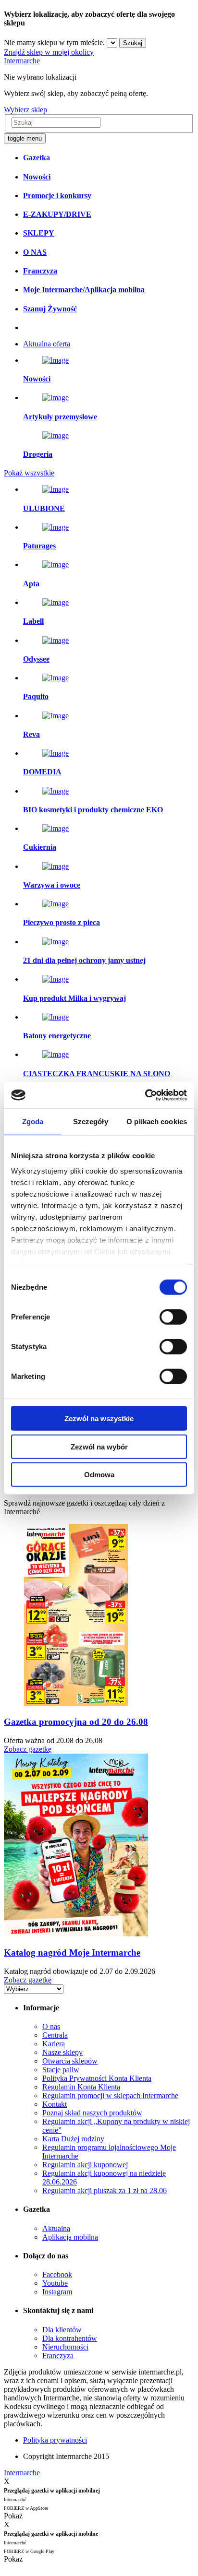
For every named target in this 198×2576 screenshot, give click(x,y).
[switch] (173, 1317)
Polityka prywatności (55, 2440)
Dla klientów (62, 2330)
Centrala (55, 2035)
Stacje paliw (61, 2070)
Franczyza (58, 2356)
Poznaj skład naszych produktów (92, 2113)
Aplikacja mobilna (70, 2237)
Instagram (57, 2292)
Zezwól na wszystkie (99, 1419)
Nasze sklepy (62, 2052)
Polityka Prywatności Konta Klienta (97, 2078)
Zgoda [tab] (33, 1122)
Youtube (55, 2283)
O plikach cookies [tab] (157, 1122)
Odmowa (99, 1475)
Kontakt (55, 2104)
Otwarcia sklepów (70, 2061)
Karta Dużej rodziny (73, 2139)
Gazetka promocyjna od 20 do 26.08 (76, 1722)
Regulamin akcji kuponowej (85, 2165)
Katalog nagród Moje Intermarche (72, 1953)
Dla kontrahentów (70, 2338)
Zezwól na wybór (99, 1446)
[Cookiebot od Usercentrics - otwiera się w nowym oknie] (145, 1095)
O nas (51, 2026)
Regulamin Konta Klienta (81, 2087)
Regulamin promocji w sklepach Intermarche (110, 2095)
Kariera (54, 2044)
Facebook (57, 2274)
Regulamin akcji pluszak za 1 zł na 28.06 (105, 2190)
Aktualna (56, 2228)
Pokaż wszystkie (29, 473)
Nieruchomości (65, 2347)
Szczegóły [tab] (91, 1122)
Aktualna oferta (47, 344)
